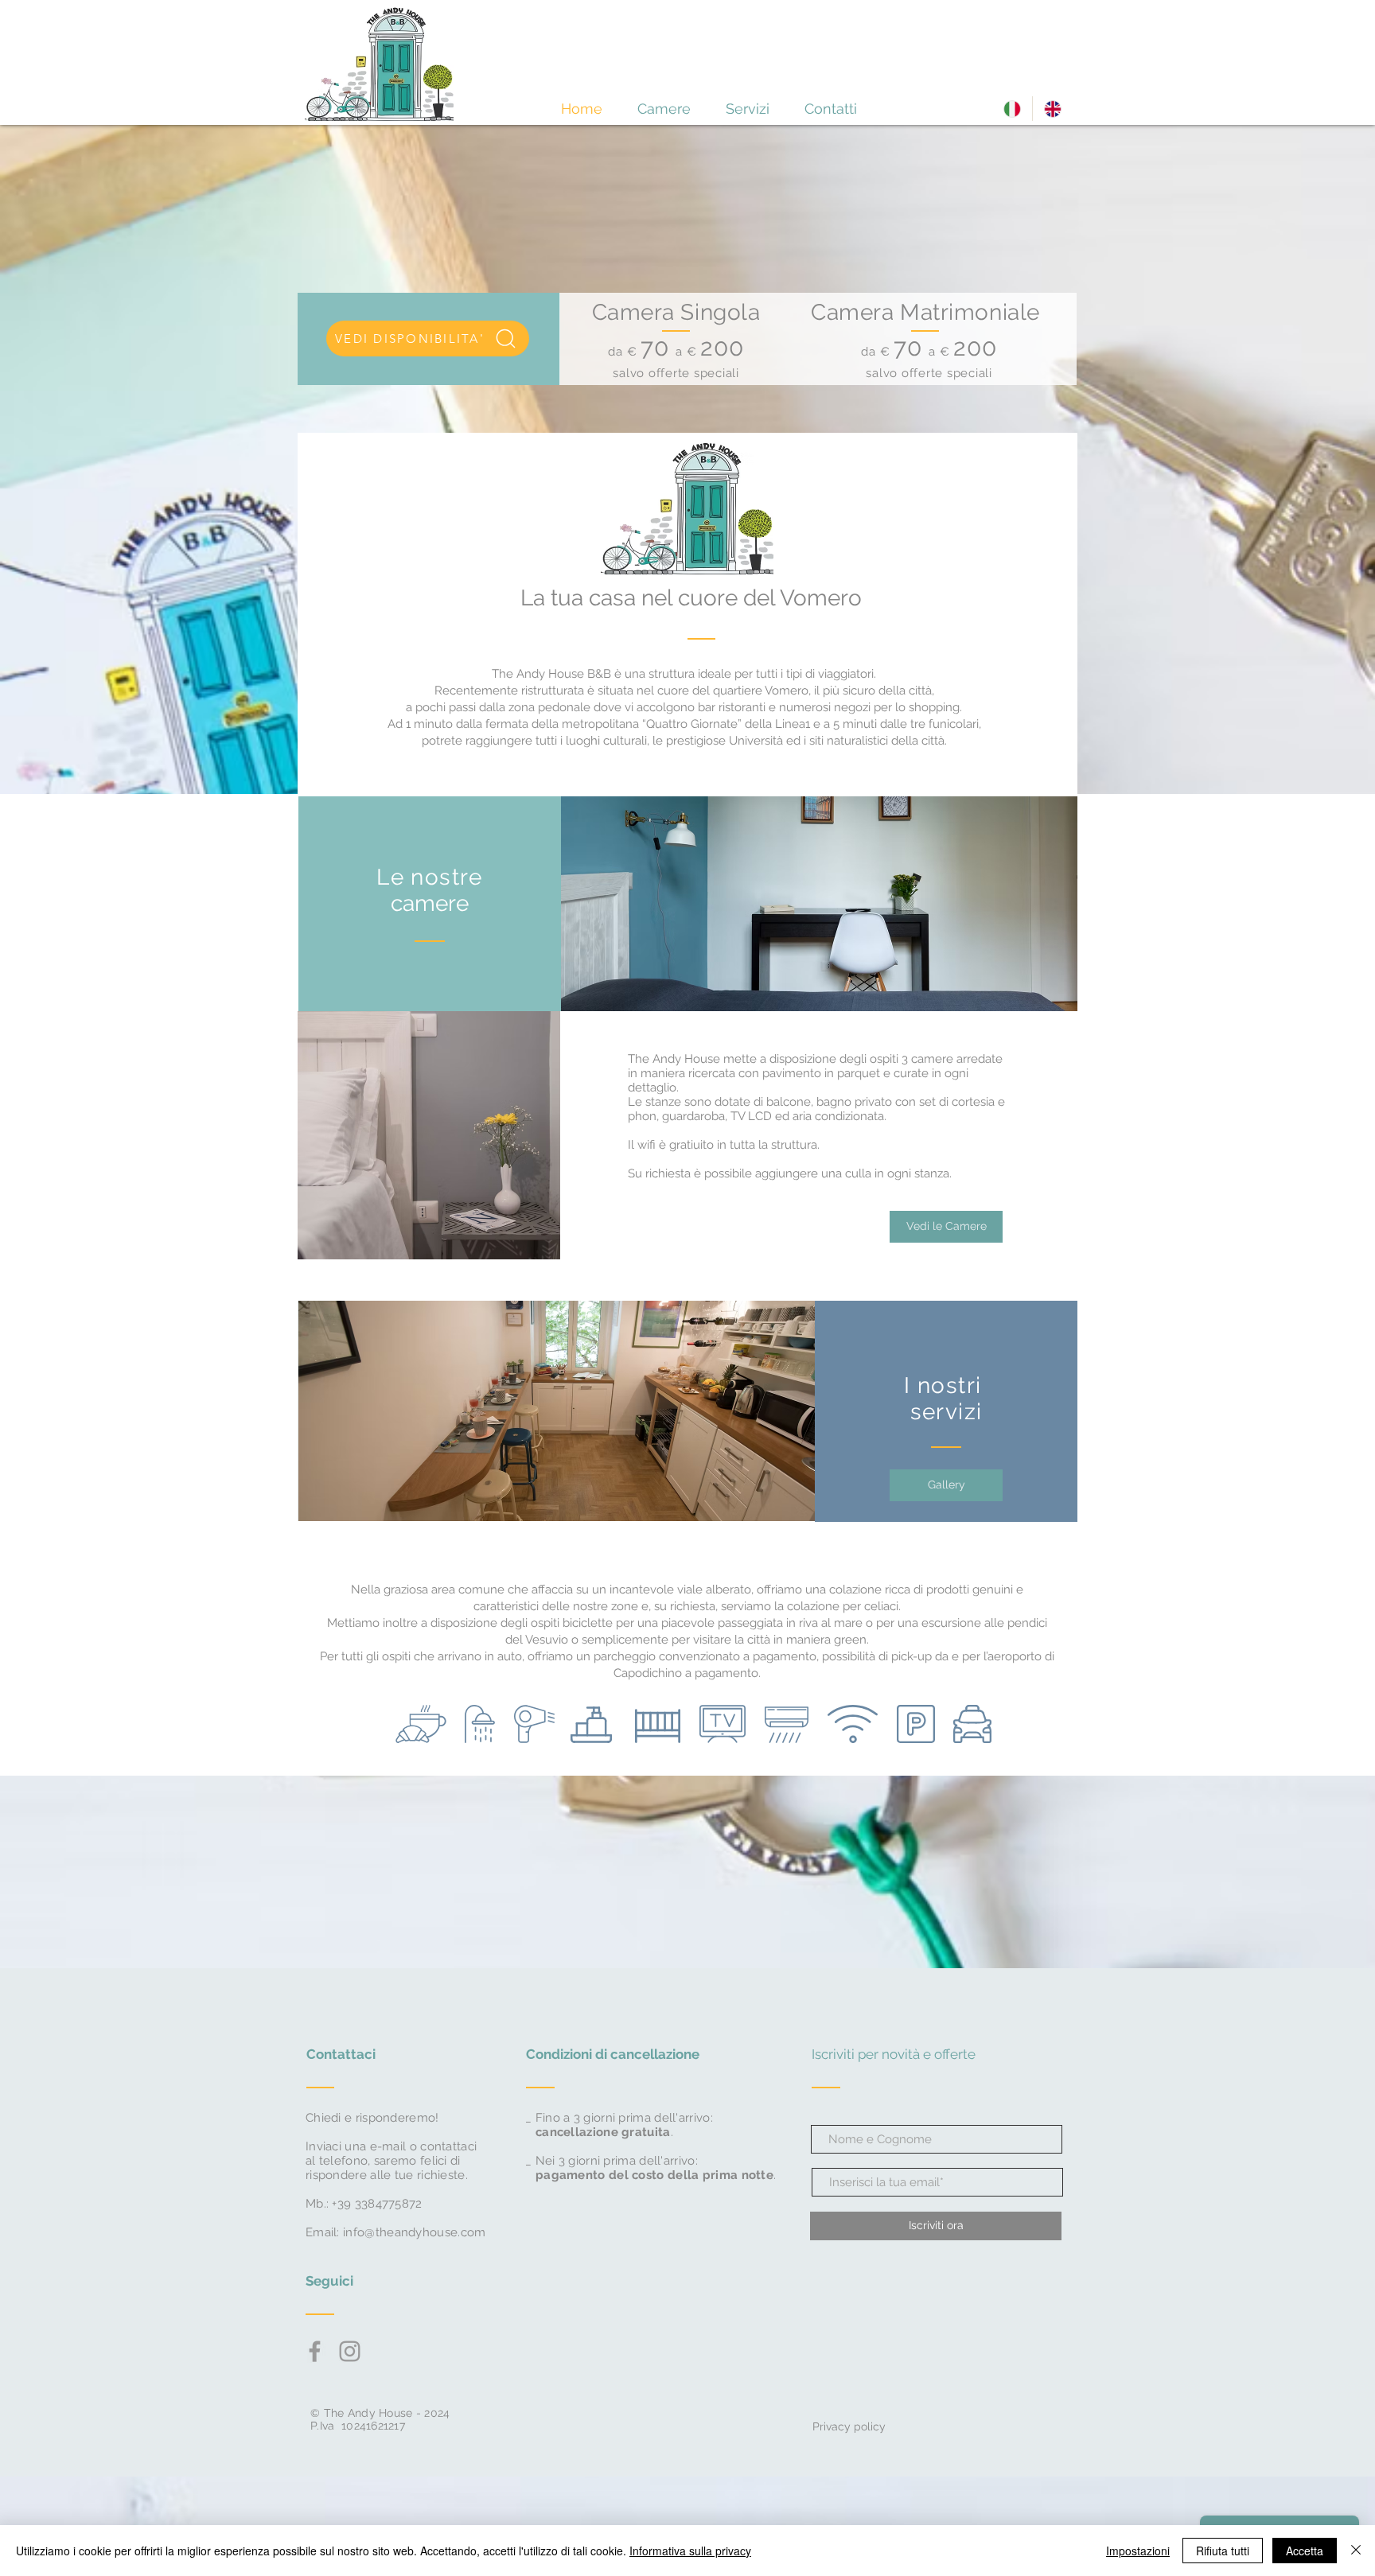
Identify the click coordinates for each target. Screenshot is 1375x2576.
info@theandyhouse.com (414, 2232)
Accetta (1305, 2551)
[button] (946, 1485)
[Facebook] (315, 2351)
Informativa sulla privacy (690, 2551)
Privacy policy (847, 2426)
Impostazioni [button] (1138, 2551)
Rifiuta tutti (1223, 2551)
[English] (1052, 109)
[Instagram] (350, 2351)
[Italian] (1012, 109)
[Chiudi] (1356, 2551)
